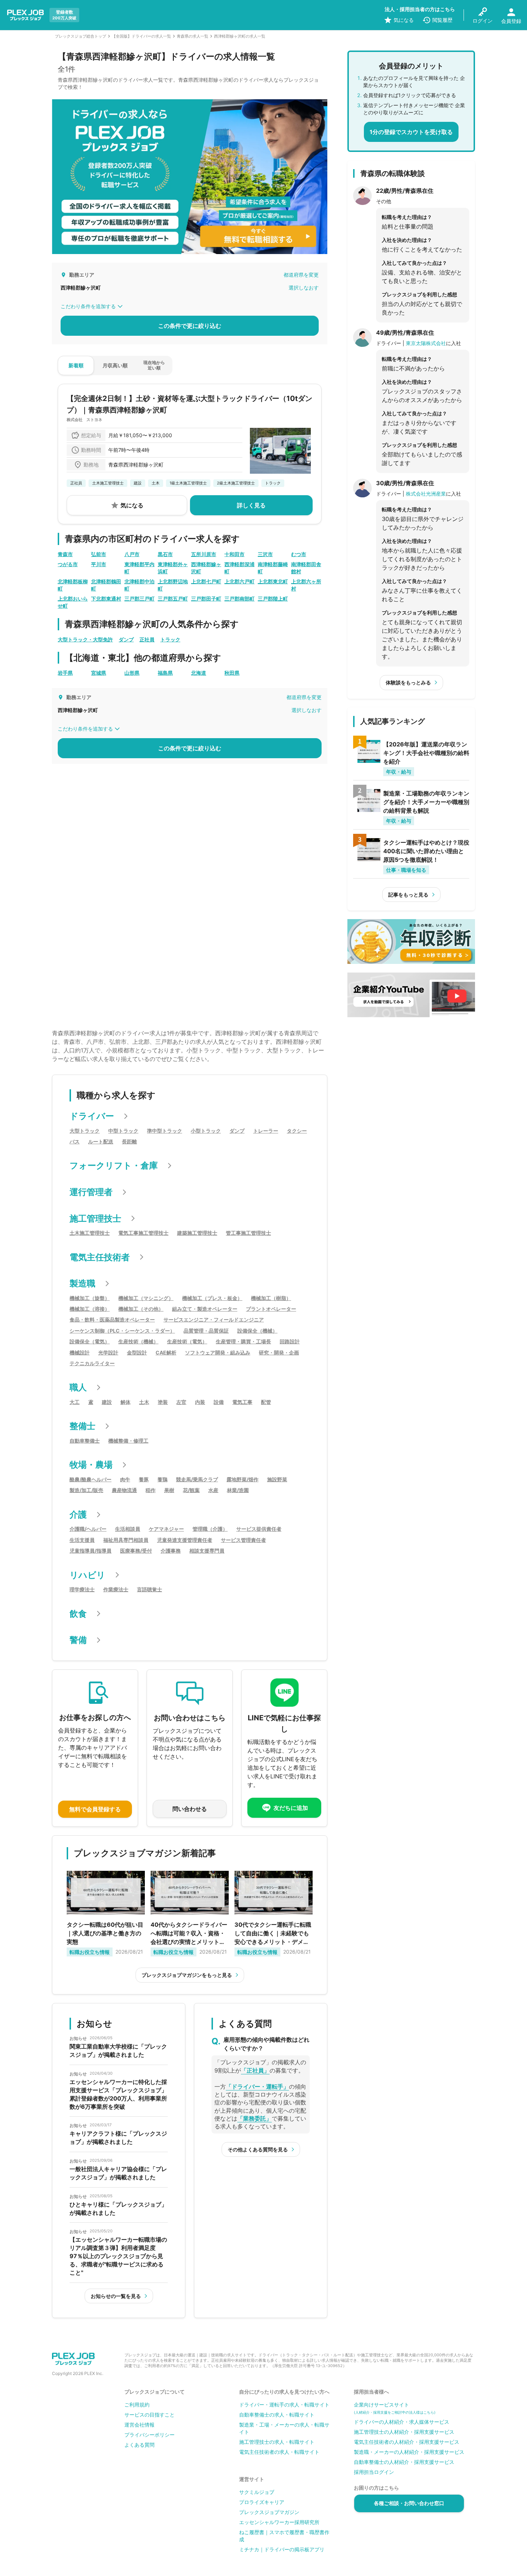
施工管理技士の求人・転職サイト (277, 2442)
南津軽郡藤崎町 (273, 568)
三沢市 (265, 554)
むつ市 (299, 554)
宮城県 (99, 673)
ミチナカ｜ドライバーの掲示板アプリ (282, 2549)
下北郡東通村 (106, 599)
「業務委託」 (255, 2118)
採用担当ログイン (374, 2472)
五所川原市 (204, 554)
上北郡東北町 (273, 581)
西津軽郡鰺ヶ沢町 (206, 568)
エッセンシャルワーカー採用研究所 (279, 2522)
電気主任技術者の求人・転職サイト (279, 2452)
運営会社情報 (139, 2425)
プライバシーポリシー (149, 2435)
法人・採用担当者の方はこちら (420, 9)
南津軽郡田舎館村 (306, 568)
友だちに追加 (291, 1808)
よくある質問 (139, 2445)
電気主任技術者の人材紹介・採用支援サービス (407, 2442)
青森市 (65, 554)
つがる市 (68, 564)
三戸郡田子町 (206, 599)
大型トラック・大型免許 (85, 639)
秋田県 (232, 673)
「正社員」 (255, 2070)
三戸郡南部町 (239, 599)
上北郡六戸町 (239, 581)
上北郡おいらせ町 (73, 602)
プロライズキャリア (262, 2502)
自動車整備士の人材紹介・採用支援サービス (404, 2462)
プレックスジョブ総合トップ (80, 36)
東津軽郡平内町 (139, 568)
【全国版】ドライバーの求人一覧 (141, 36)
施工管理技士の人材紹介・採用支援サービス (404, 2432)
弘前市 (99, 554)
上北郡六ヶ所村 (306, 585)
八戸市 (132, 554)
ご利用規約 (137, 2405)
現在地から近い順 (154, 365)
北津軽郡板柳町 (73, 585)
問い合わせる (190, 1809)
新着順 (76, 365)
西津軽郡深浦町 (239, 568)
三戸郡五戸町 (173, 599)
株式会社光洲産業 (426, 494)
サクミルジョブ (257, 2492)
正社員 (147, 639)
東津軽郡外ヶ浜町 (173, 568)
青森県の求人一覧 (193, 36)
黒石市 (165, 554)
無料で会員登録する (95, 1809)
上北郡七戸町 (206, 581)
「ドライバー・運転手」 (257, 2087)
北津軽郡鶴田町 (106, 585)
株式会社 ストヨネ (84, 420)
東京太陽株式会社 (426, 343)
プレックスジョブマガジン (269, 2512)
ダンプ (126, 639)
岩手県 (65, 673)
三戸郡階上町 (273, 599)
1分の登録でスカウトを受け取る (411, 132)
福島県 (165, 673)
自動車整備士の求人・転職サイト (277, 2415)
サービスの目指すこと (149, 2415)
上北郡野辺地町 (173, 585)
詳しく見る (251, 505)
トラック (170, 639)
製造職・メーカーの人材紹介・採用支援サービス (409, 2452)
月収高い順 (115, 365)
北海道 (199, 673)
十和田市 (234, 554)
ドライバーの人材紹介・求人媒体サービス (402, 2422)
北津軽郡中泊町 (139, 585)
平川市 (99, 564)
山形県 (132, 673)
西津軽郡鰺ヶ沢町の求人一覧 (240, 36)
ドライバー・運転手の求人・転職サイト (284, 2405)
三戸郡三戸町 (139, 599)
